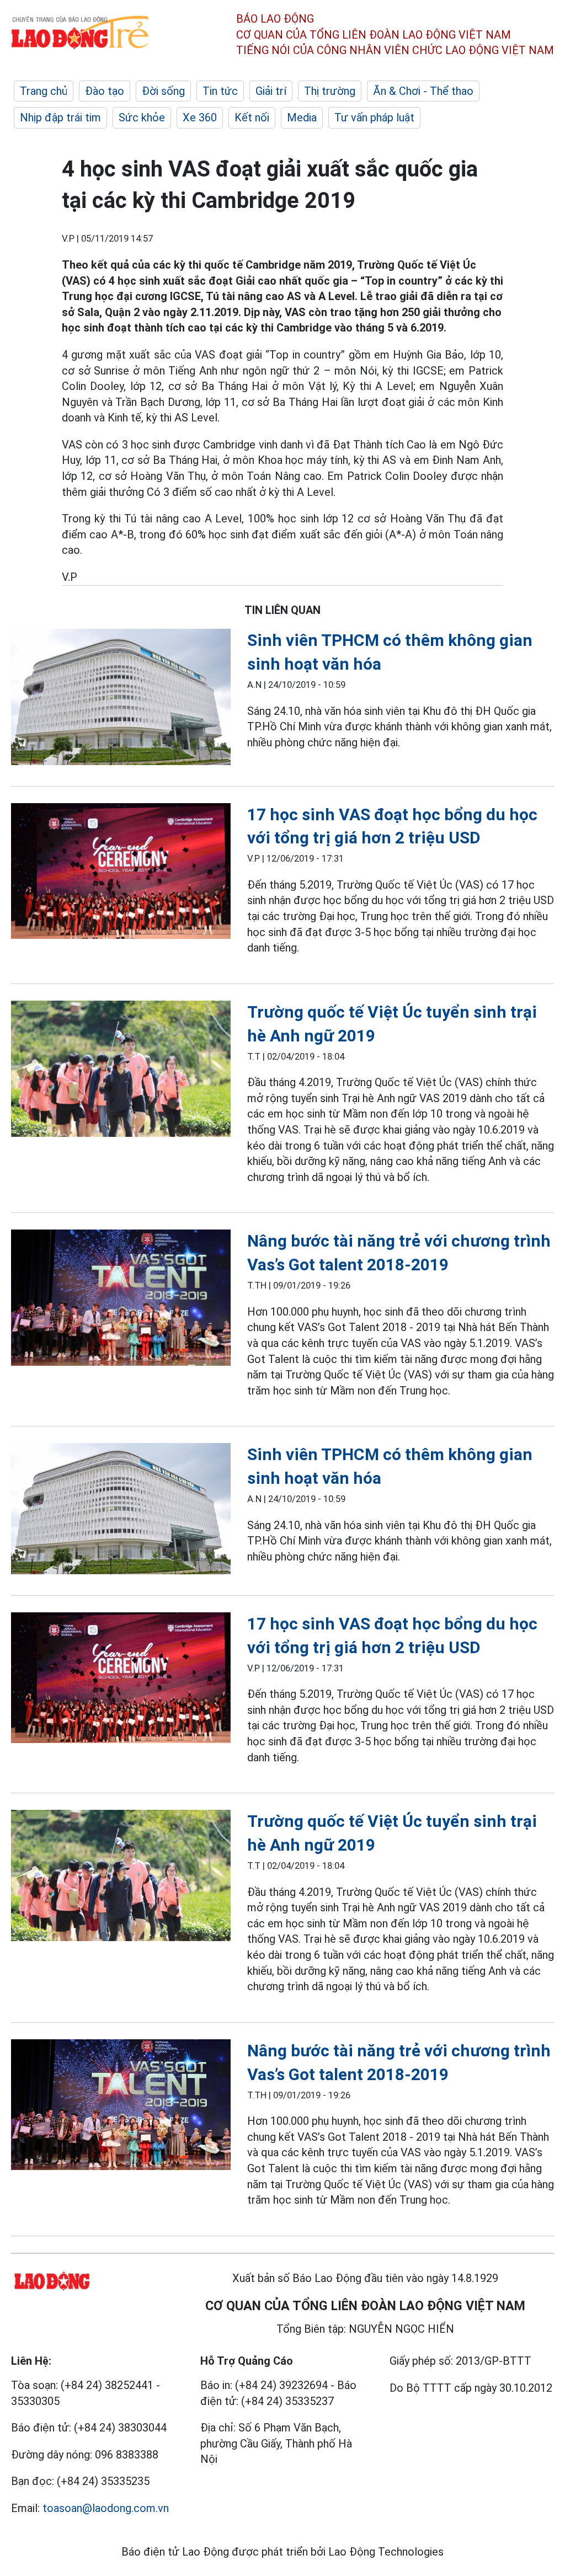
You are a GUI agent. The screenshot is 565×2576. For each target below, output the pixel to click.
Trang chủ (44, 91)
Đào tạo (105, 91)
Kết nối (252, 117)
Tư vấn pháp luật (374, 117)
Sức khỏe (142, 117)
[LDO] (121, 699)
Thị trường (330, 91)
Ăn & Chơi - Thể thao (423, 91)
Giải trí (271, 91)
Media (302, 117)
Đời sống (163, 91)
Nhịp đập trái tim (60, 117)
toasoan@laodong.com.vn (106, 2508)
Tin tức (220, 91)
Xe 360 (200, 117)
